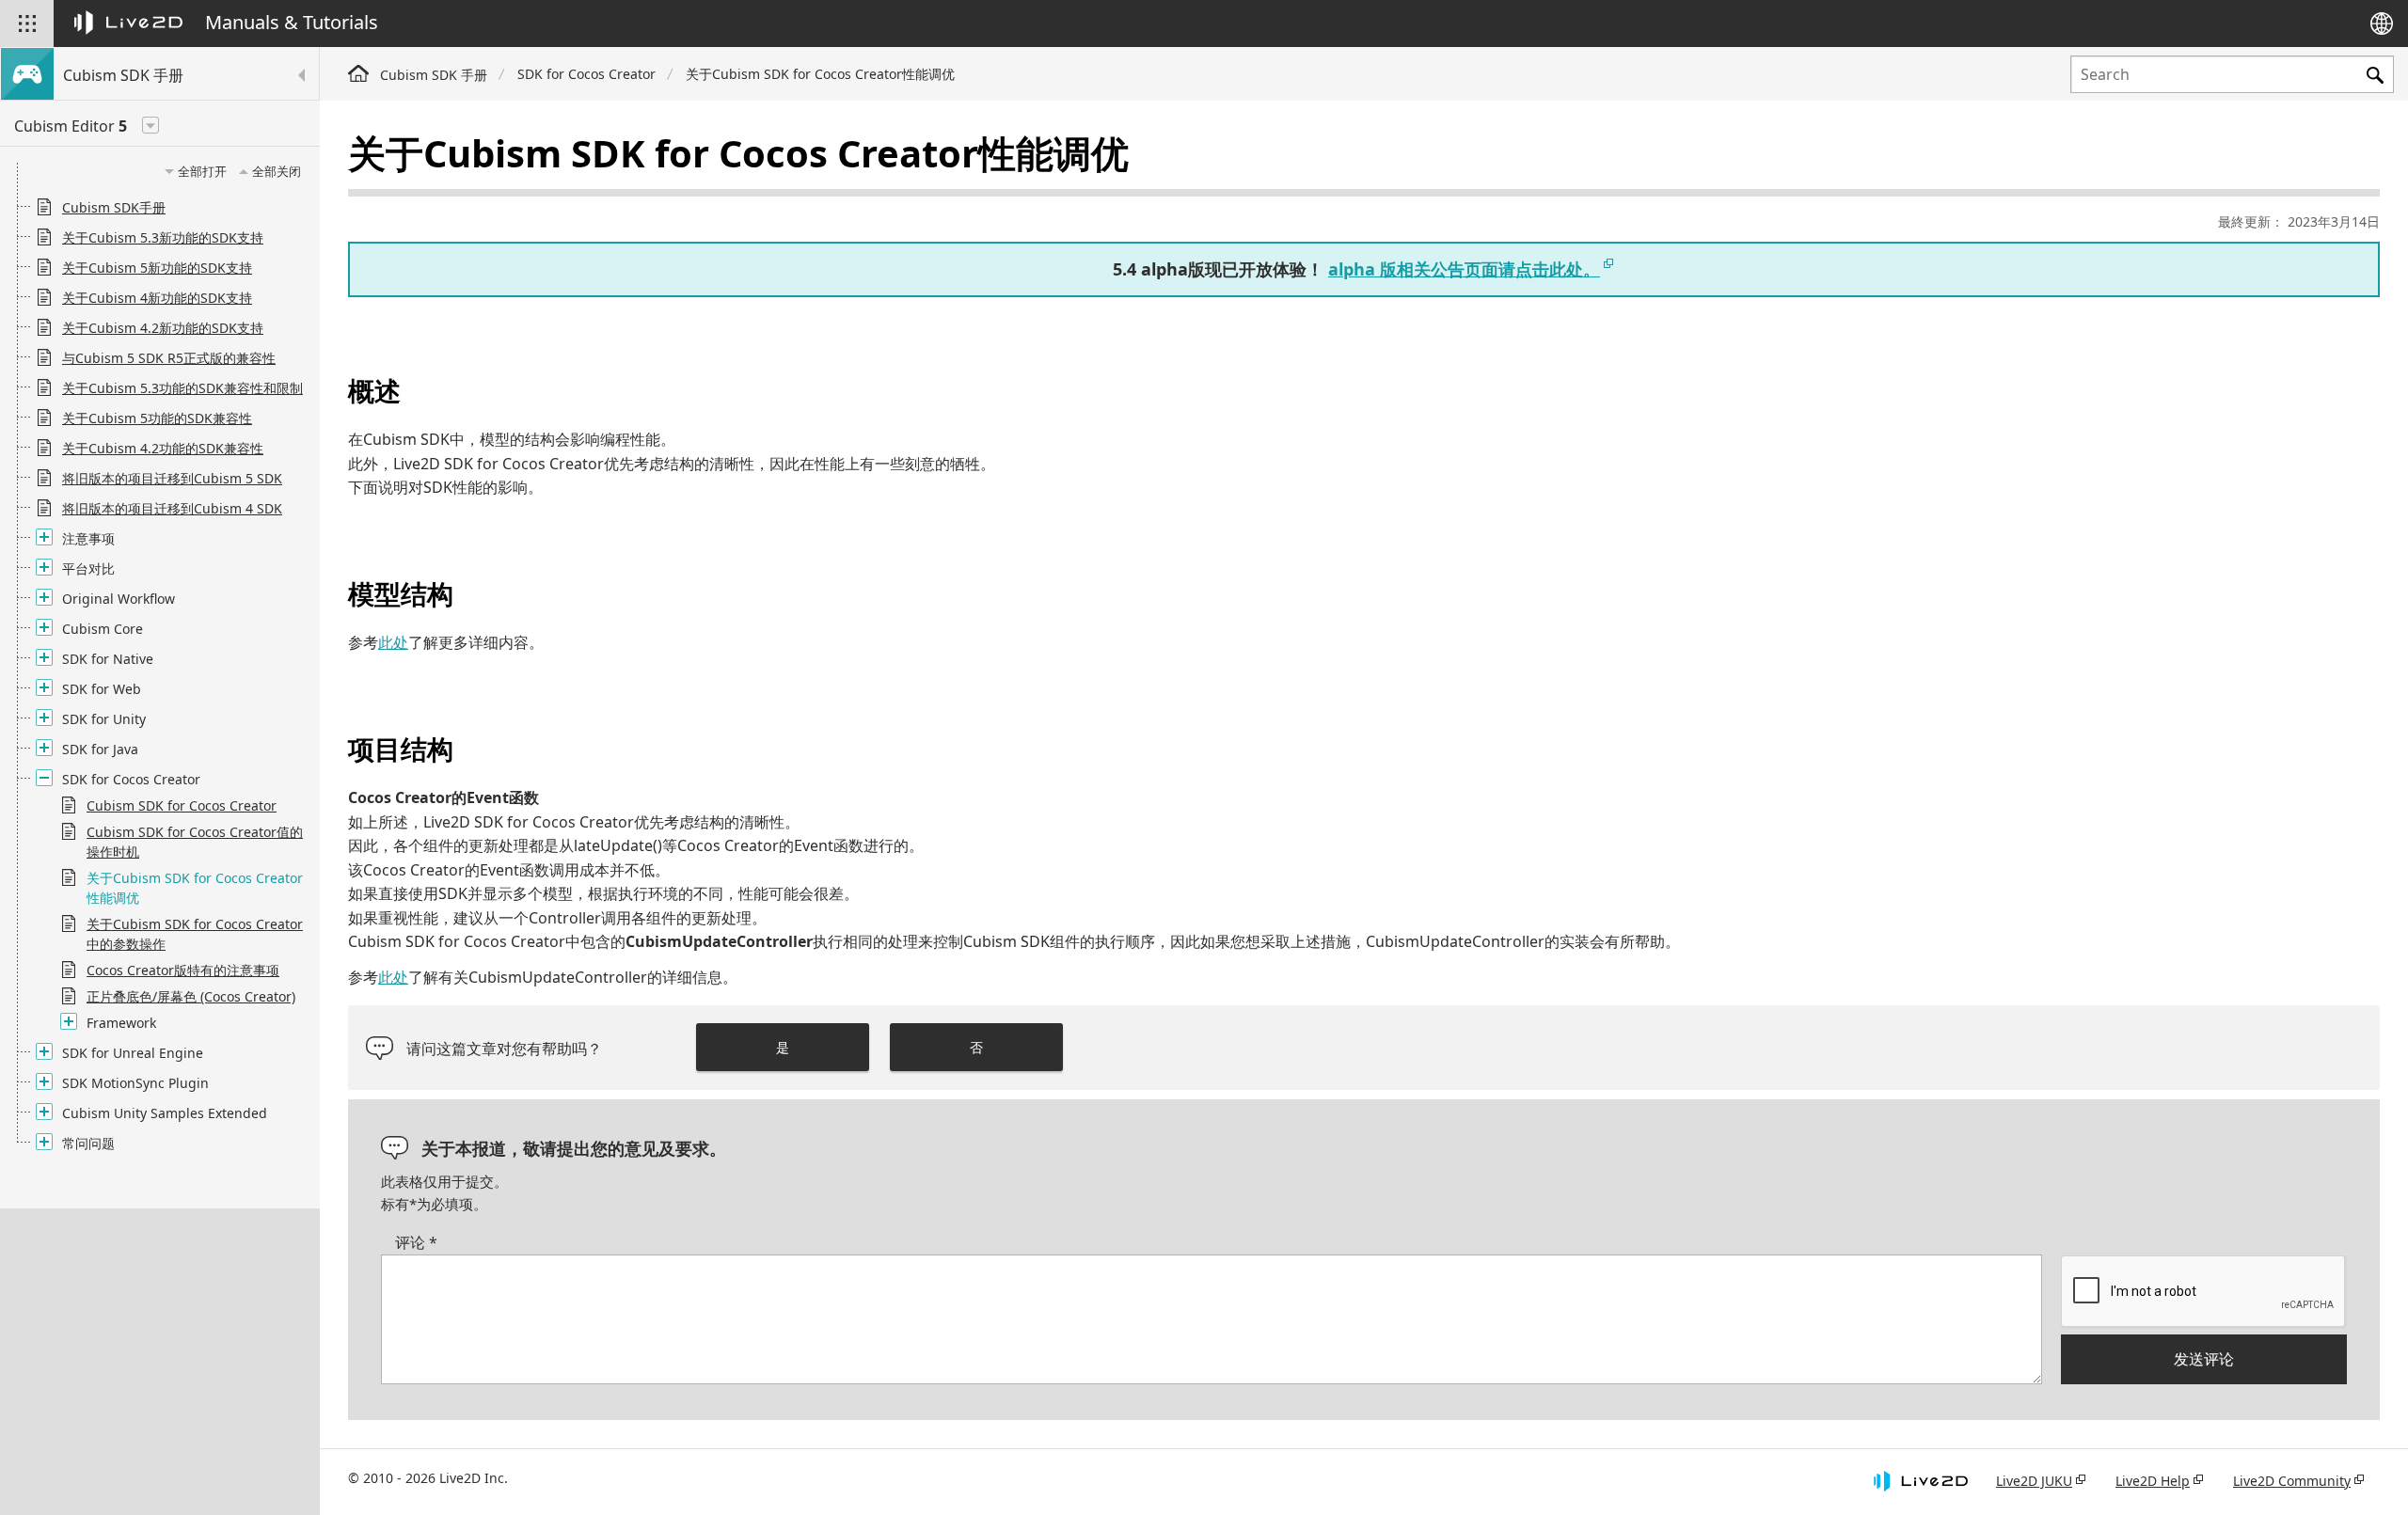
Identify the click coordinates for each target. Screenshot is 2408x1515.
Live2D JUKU (2034, 1481)
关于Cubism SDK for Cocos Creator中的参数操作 (195, 934)
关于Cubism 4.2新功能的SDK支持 (163, 328)
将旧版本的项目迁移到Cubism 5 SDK (172, 478)
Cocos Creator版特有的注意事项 (183, 970)
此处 (393, 642)
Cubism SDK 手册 (434, 75)
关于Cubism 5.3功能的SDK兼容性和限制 (182, 388)
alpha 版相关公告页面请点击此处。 (1464, 269)
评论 (416, 1242)
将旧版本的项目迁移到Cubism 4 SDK (172, 508)
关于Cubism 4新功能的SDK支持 (157, 298)
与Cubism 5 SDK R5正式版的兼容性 (169, 358)
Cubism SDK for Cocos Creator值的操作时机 (195, 842)
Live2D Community (2292, 1481)
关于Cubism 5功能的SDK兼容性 (157, 418)
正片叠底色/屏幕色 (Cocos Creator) (191, 996)
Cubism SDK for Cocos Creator (182, 805)
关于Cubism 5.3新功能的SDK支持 (163, 237)
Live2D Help (2153, 1481)
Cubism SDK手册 (114, 207)
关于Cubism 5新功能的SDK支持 (157, 268)
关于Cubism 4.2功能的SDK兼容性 (163, 448)
